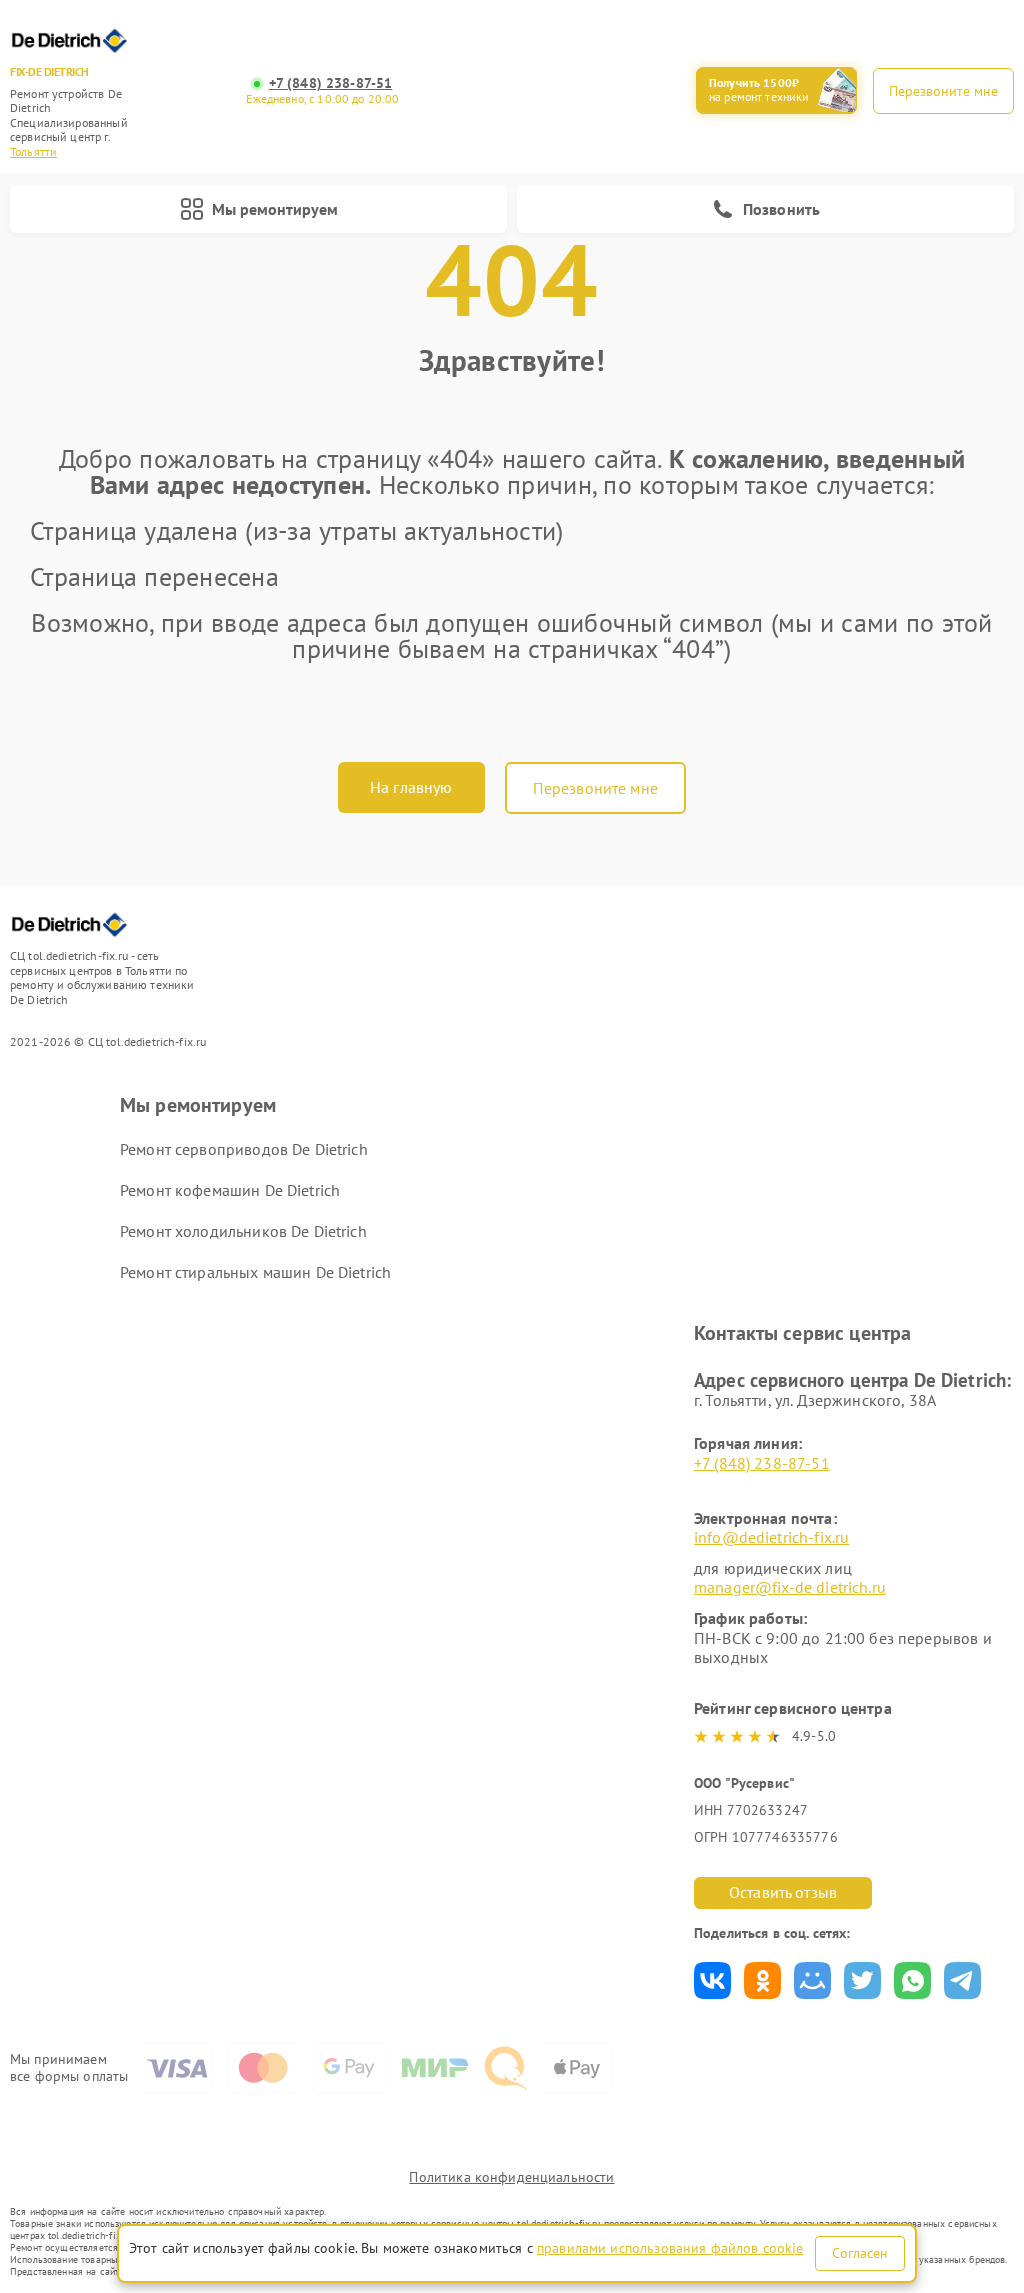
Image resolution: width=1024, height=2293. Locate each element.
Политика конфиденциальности (511, 2177)
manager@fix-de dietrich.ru (790, 1587)
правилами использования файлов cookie (670, 2248)
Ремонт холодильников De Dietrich (243, 1231)
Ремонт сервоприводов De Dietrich (244, 1149)
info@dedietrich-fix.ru (771, 1537)
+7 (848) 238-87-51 (331, 83)
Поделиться (712, 1980)
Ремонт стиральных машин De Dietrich (255, 1272)
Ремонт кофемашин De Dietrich (230, 1190)
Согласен (860, 2253)
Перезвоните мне (595, 788)
